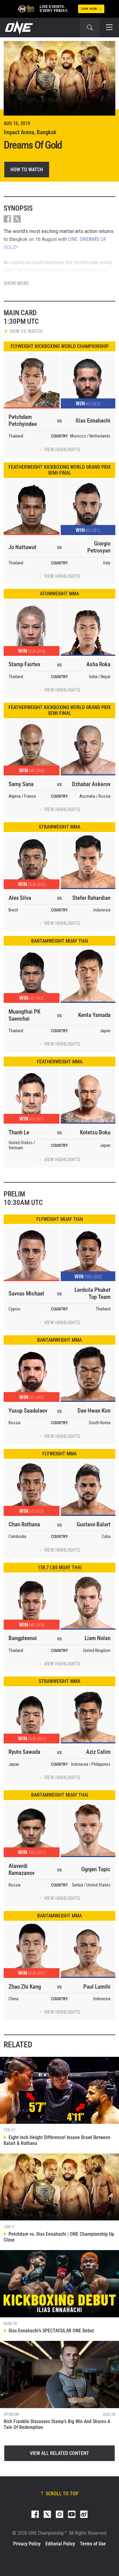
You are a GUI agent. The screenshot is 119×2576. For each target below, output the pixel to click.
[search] (90, 28)
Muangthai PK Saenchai (24, 1015)
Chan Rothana (24, 1524)
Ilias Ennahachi (93, 421)
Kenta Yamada (94, 1015)
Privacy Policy (27, 2544)
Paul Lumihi (97, 1987)
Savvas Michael (26, 1294)
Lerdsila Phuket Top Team (92, 1293)
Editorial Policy (60, 2544)
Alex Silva (20, 898)
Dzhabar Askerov (91, 784)
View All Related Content (60, 2453)
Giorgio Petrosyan (99, 547)
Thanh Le (19, 1132)
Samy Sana (21, 784)
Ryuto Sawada (24, 1752)
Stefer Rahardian (91, 898)
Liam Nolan (97, 1638)
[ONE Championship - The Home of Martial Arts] (18, 28)
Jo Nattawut (22, 547)
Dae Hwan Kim (94, 1411)
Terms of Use (93, 2544)
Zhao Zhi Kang (25, 1987)
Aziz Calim (98, 1752)
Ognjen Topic (96, 1869)
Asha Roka (98, 664)
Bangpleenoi (23, 1638)
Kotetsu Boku (95, 1132)
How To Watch (27, 170)
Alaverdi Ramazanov (22, 1869)
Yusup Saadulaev (28, 1411)
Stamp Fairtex (24, 664)
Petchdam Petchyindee (23, 420)
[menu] (109, 28)
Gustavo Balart (94, 1524)
